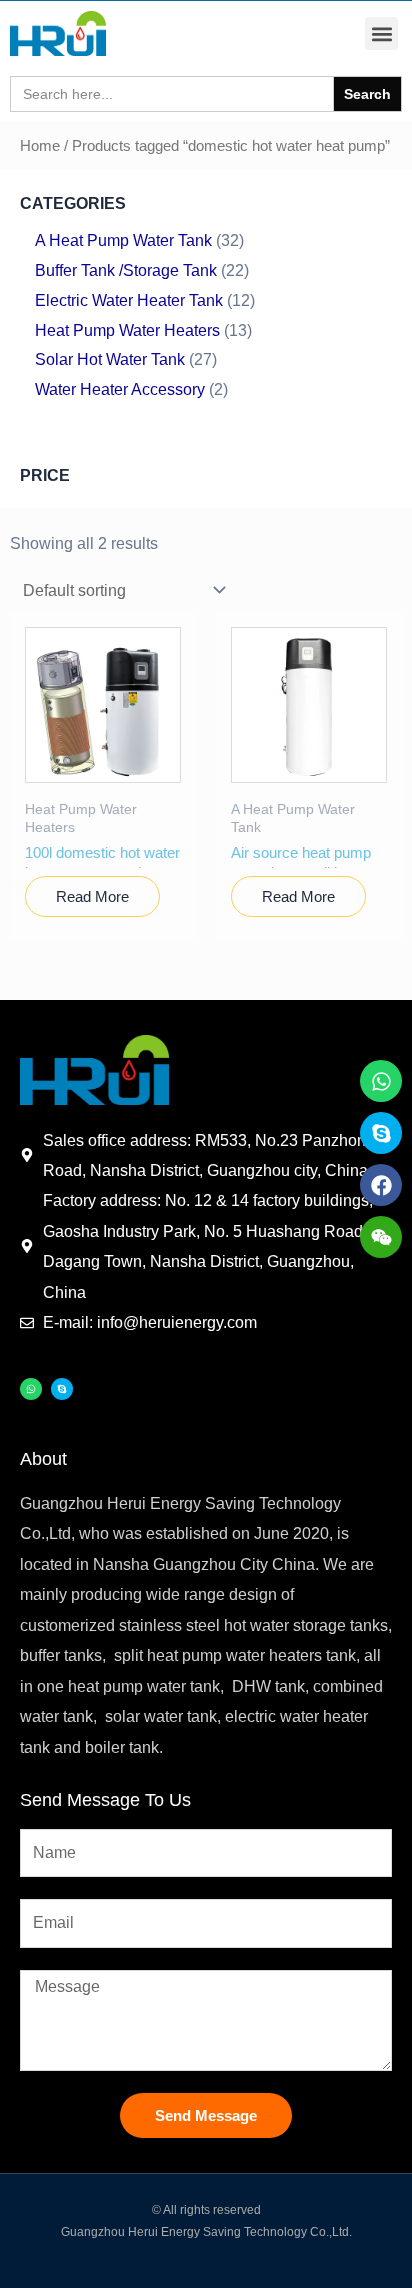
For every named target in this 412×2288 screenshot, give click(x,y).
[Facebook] (381, 1185)
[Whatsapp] (31, 1389)
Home (40, 145)
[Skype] (62, 1389)
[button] (381, 33)
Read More (92, 896)
